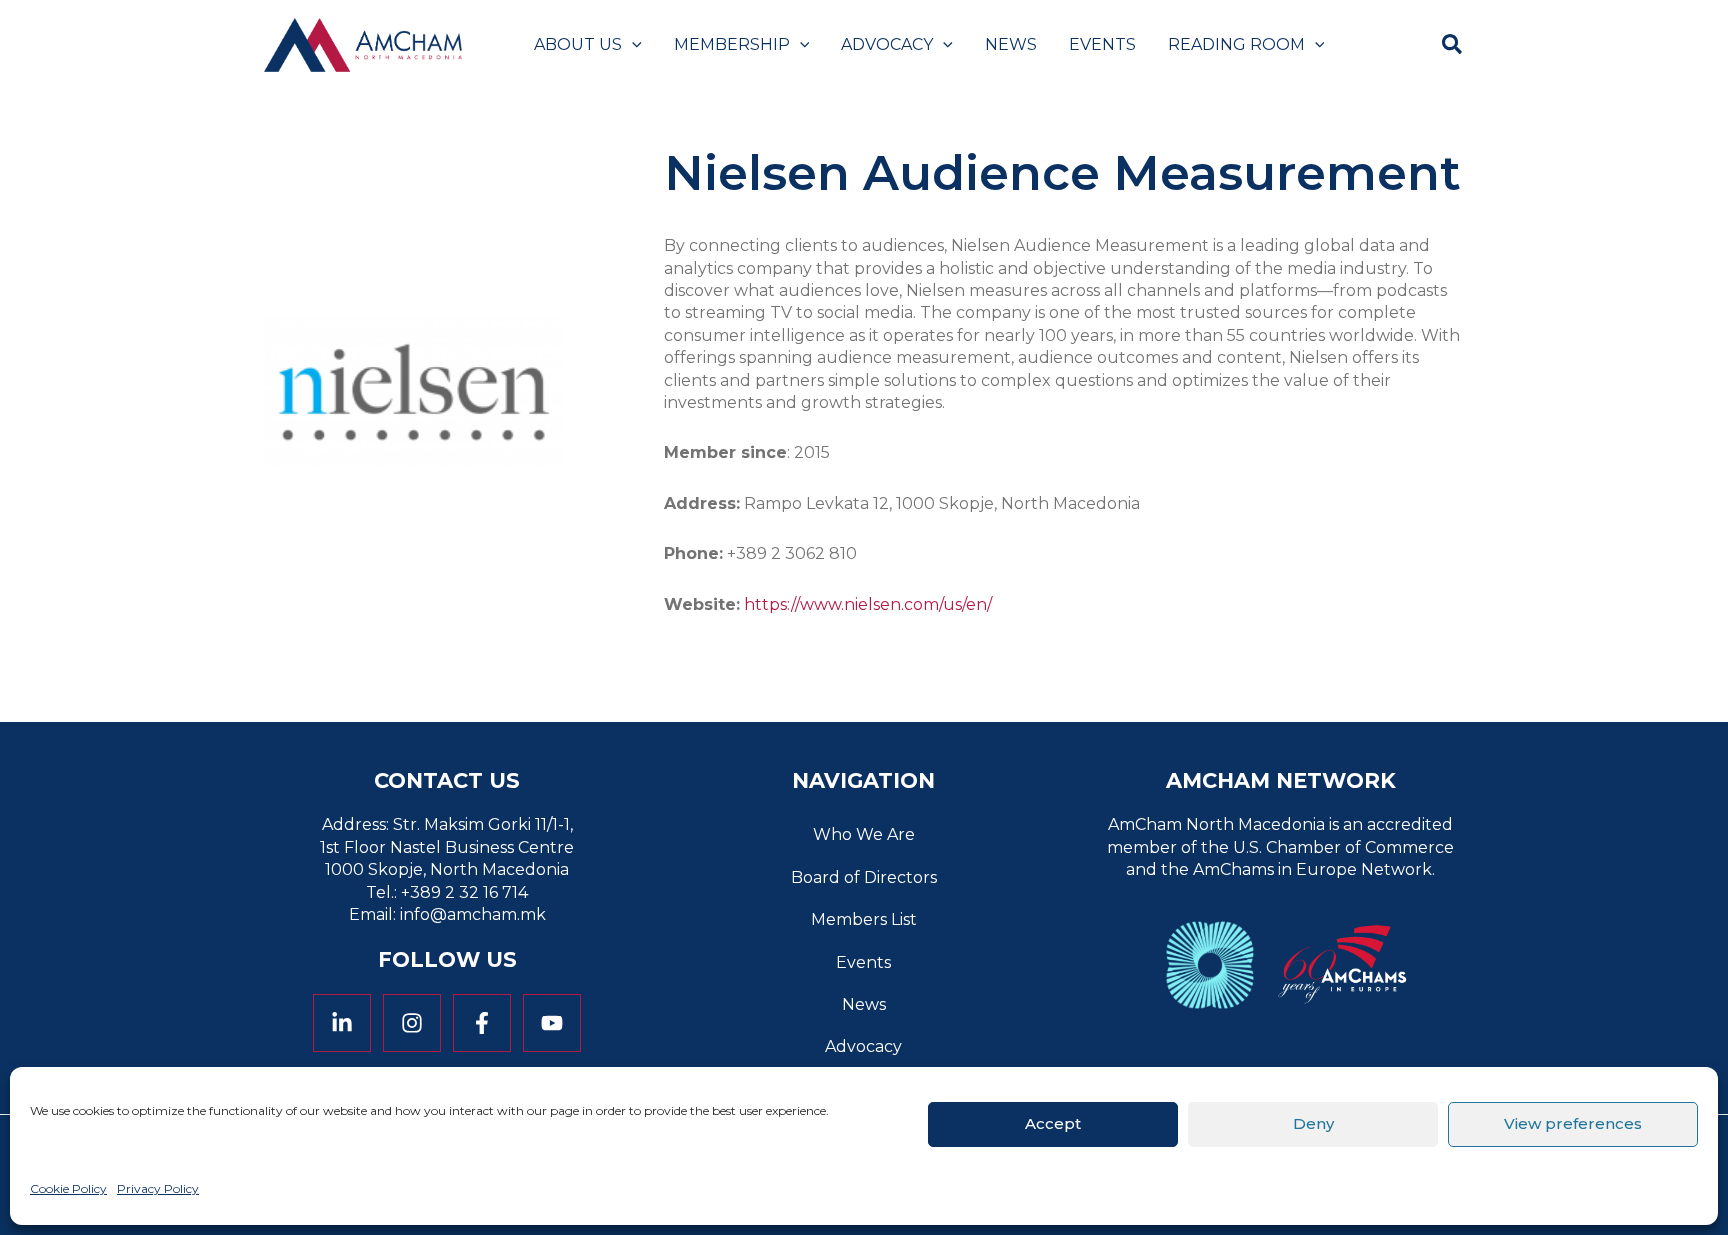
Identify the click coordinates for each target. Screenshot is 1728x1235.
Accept (1053, 1123)
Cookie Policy (68, 1188)
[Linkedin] (342, 1023)
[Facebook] (482, 1023)
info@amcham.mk (473, 914)
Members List (864, 919)
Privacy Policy (158, 1188)
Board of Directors (864, 877)
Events (863, 962)
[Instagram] (412, 1023)
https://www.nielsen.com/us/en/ (868, 604)
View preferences (1573, 1123)
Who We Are (864, 834)
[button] (632, 45)
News (864, 1004)
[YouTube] (552, 1023)
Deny (1313, 1123)
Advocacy (863, 1046)
